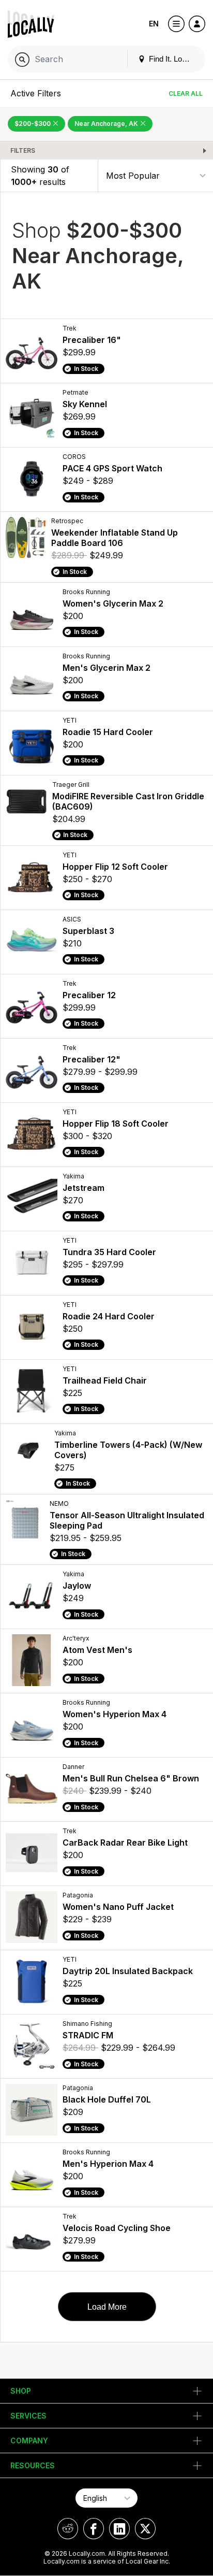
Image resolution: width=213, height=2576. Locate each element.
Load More (107, 2307)
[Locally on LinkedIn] (119, 2529)
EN (154, 24)
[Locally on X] (145, 2529)
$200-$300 (33, 124)
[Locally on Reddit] (68, 2529)
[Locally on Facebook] (94, 2529)
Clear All (186, 93)
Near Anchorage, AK (107, 124)
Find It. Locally (172, 59)
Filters (23, 150)
